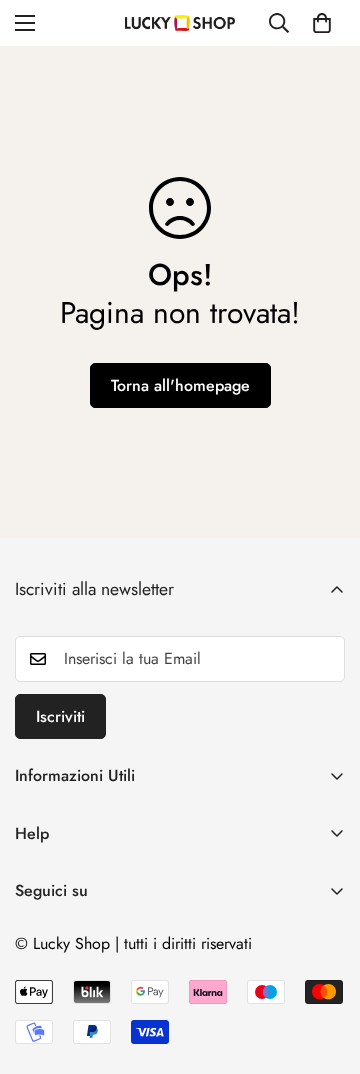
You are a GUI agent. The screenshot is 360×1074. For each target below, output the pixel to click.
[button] (322, 23)
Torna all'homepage (180, 385)
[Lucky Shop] (180, 23)
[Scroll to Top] (324, 968)
